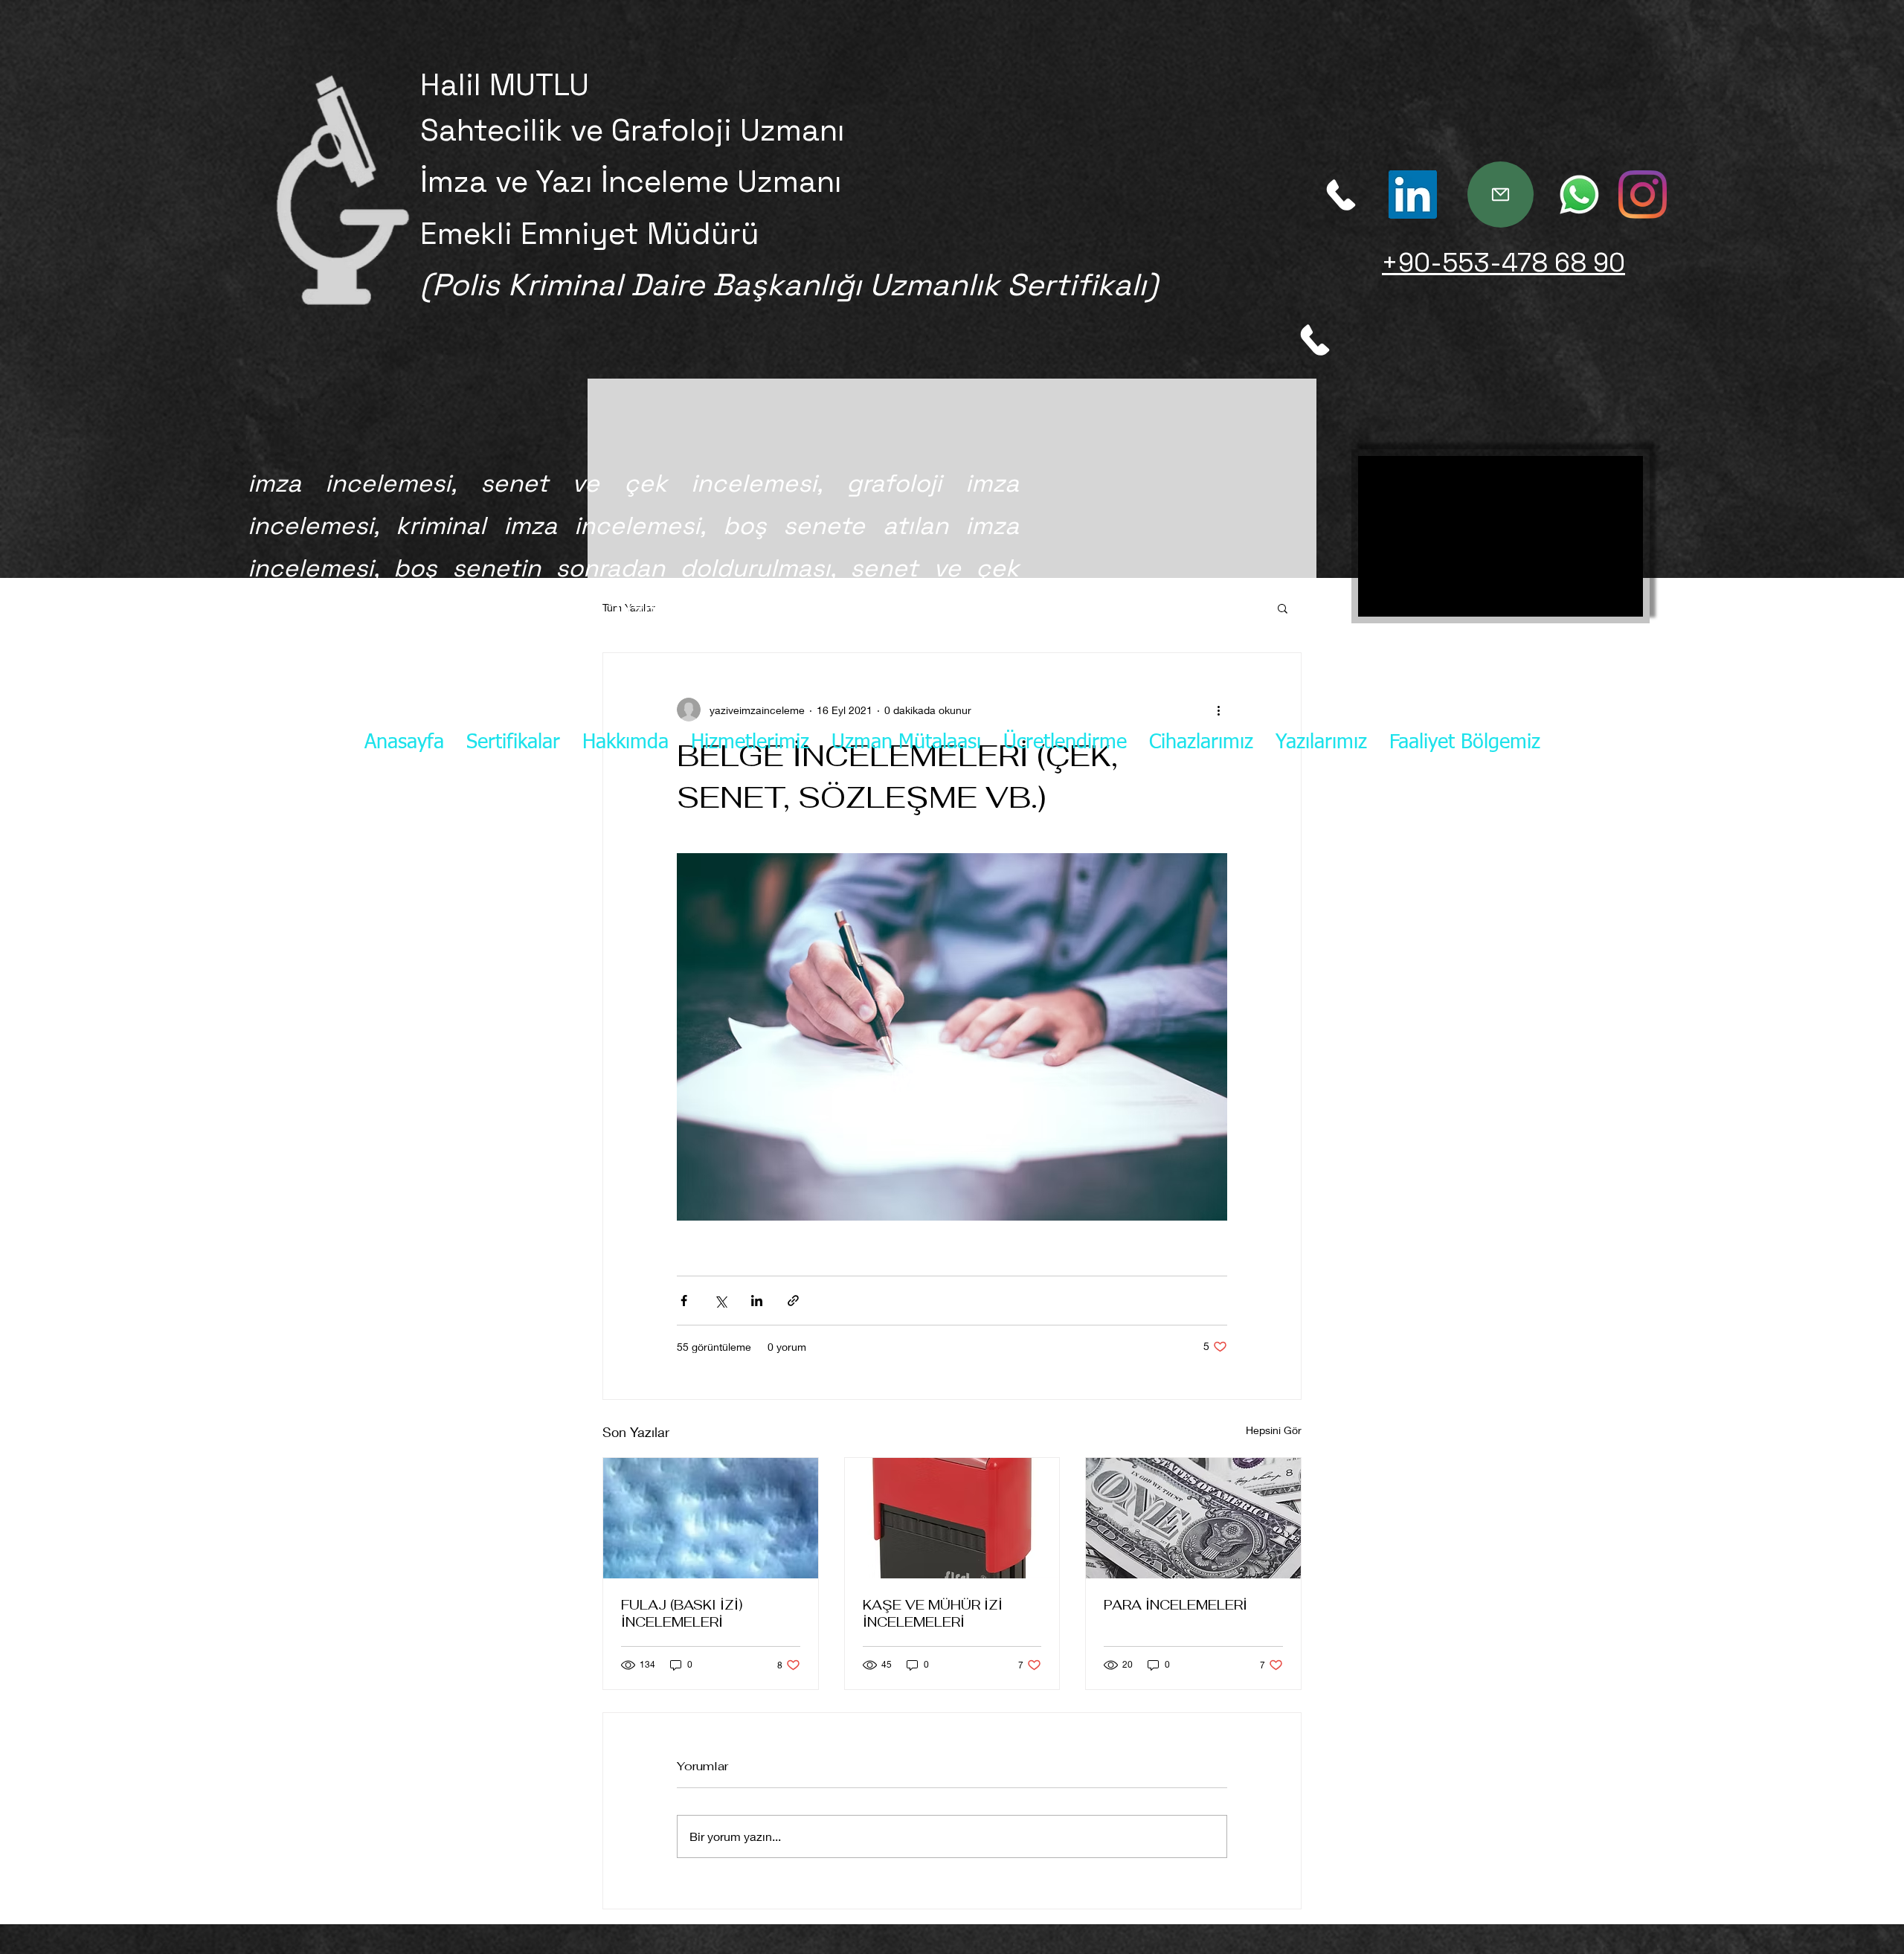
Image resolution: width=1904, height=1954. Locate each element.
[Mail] (1501, 195)
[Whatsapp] (1579, 195)
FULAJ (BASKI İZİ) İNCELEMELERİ (682, 1613)
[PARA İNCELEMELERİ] (1193, 1518)
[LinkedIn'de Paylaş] (757, 1301)
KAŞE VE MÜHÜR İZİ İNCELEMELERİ (933, 1613)
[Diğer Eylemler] (1218, 710)
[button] (1283, 608)
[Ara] (1341, 195)
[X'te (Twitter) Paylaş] (720, 1301)
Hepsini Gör (1274, 1430)
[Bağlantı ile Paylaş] (793, 1301)
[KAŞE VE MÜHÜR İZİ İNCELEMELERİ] (952, 1518)
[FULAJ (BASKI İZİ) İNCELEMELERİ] (711, 1518)
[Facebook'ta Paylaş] (684, 1301)
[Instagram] (1413, 195)
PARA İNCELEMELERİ (1175, 1605)
